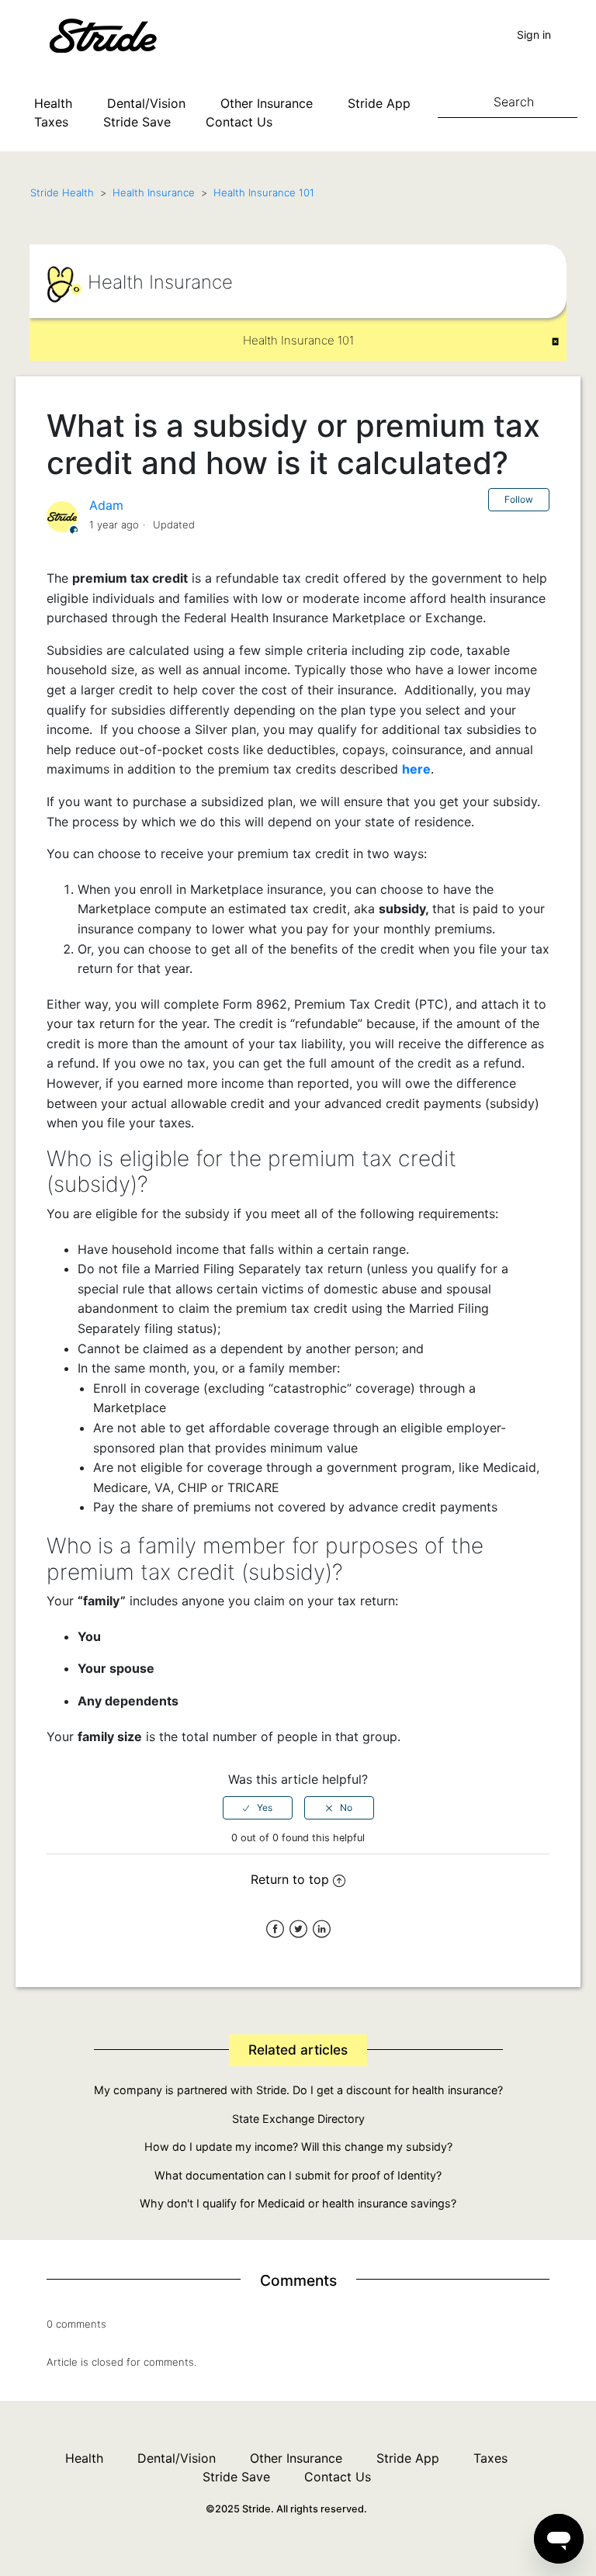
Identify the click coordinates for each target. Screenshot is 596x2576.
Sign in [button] (534, 35)
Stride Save (137, 122)
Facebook (275, 1929)
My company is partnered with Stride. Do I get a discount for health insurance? (298, 2090)
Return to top (290, 1879)
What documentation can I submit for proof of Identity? (298, 2175)
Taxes (51, 122)
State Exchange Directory (298, 2119)
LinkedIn (322, 1929)
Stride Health (62, 192)
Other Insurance (267, 103)
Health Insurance (154, 192)
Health (53, 103)
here (416, 769)
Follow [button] (519, 499)
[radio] (258, 1808)
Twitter (298, 1929)
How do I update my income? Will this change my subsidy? (298, 2147)
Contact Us (239, 122)
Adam (106, 505)
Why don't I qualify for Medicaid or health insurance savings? (298, 2203)
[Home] (126, 34)
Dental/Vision (146, 103)
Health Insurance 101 (264, 192)
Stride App (379, 103)
